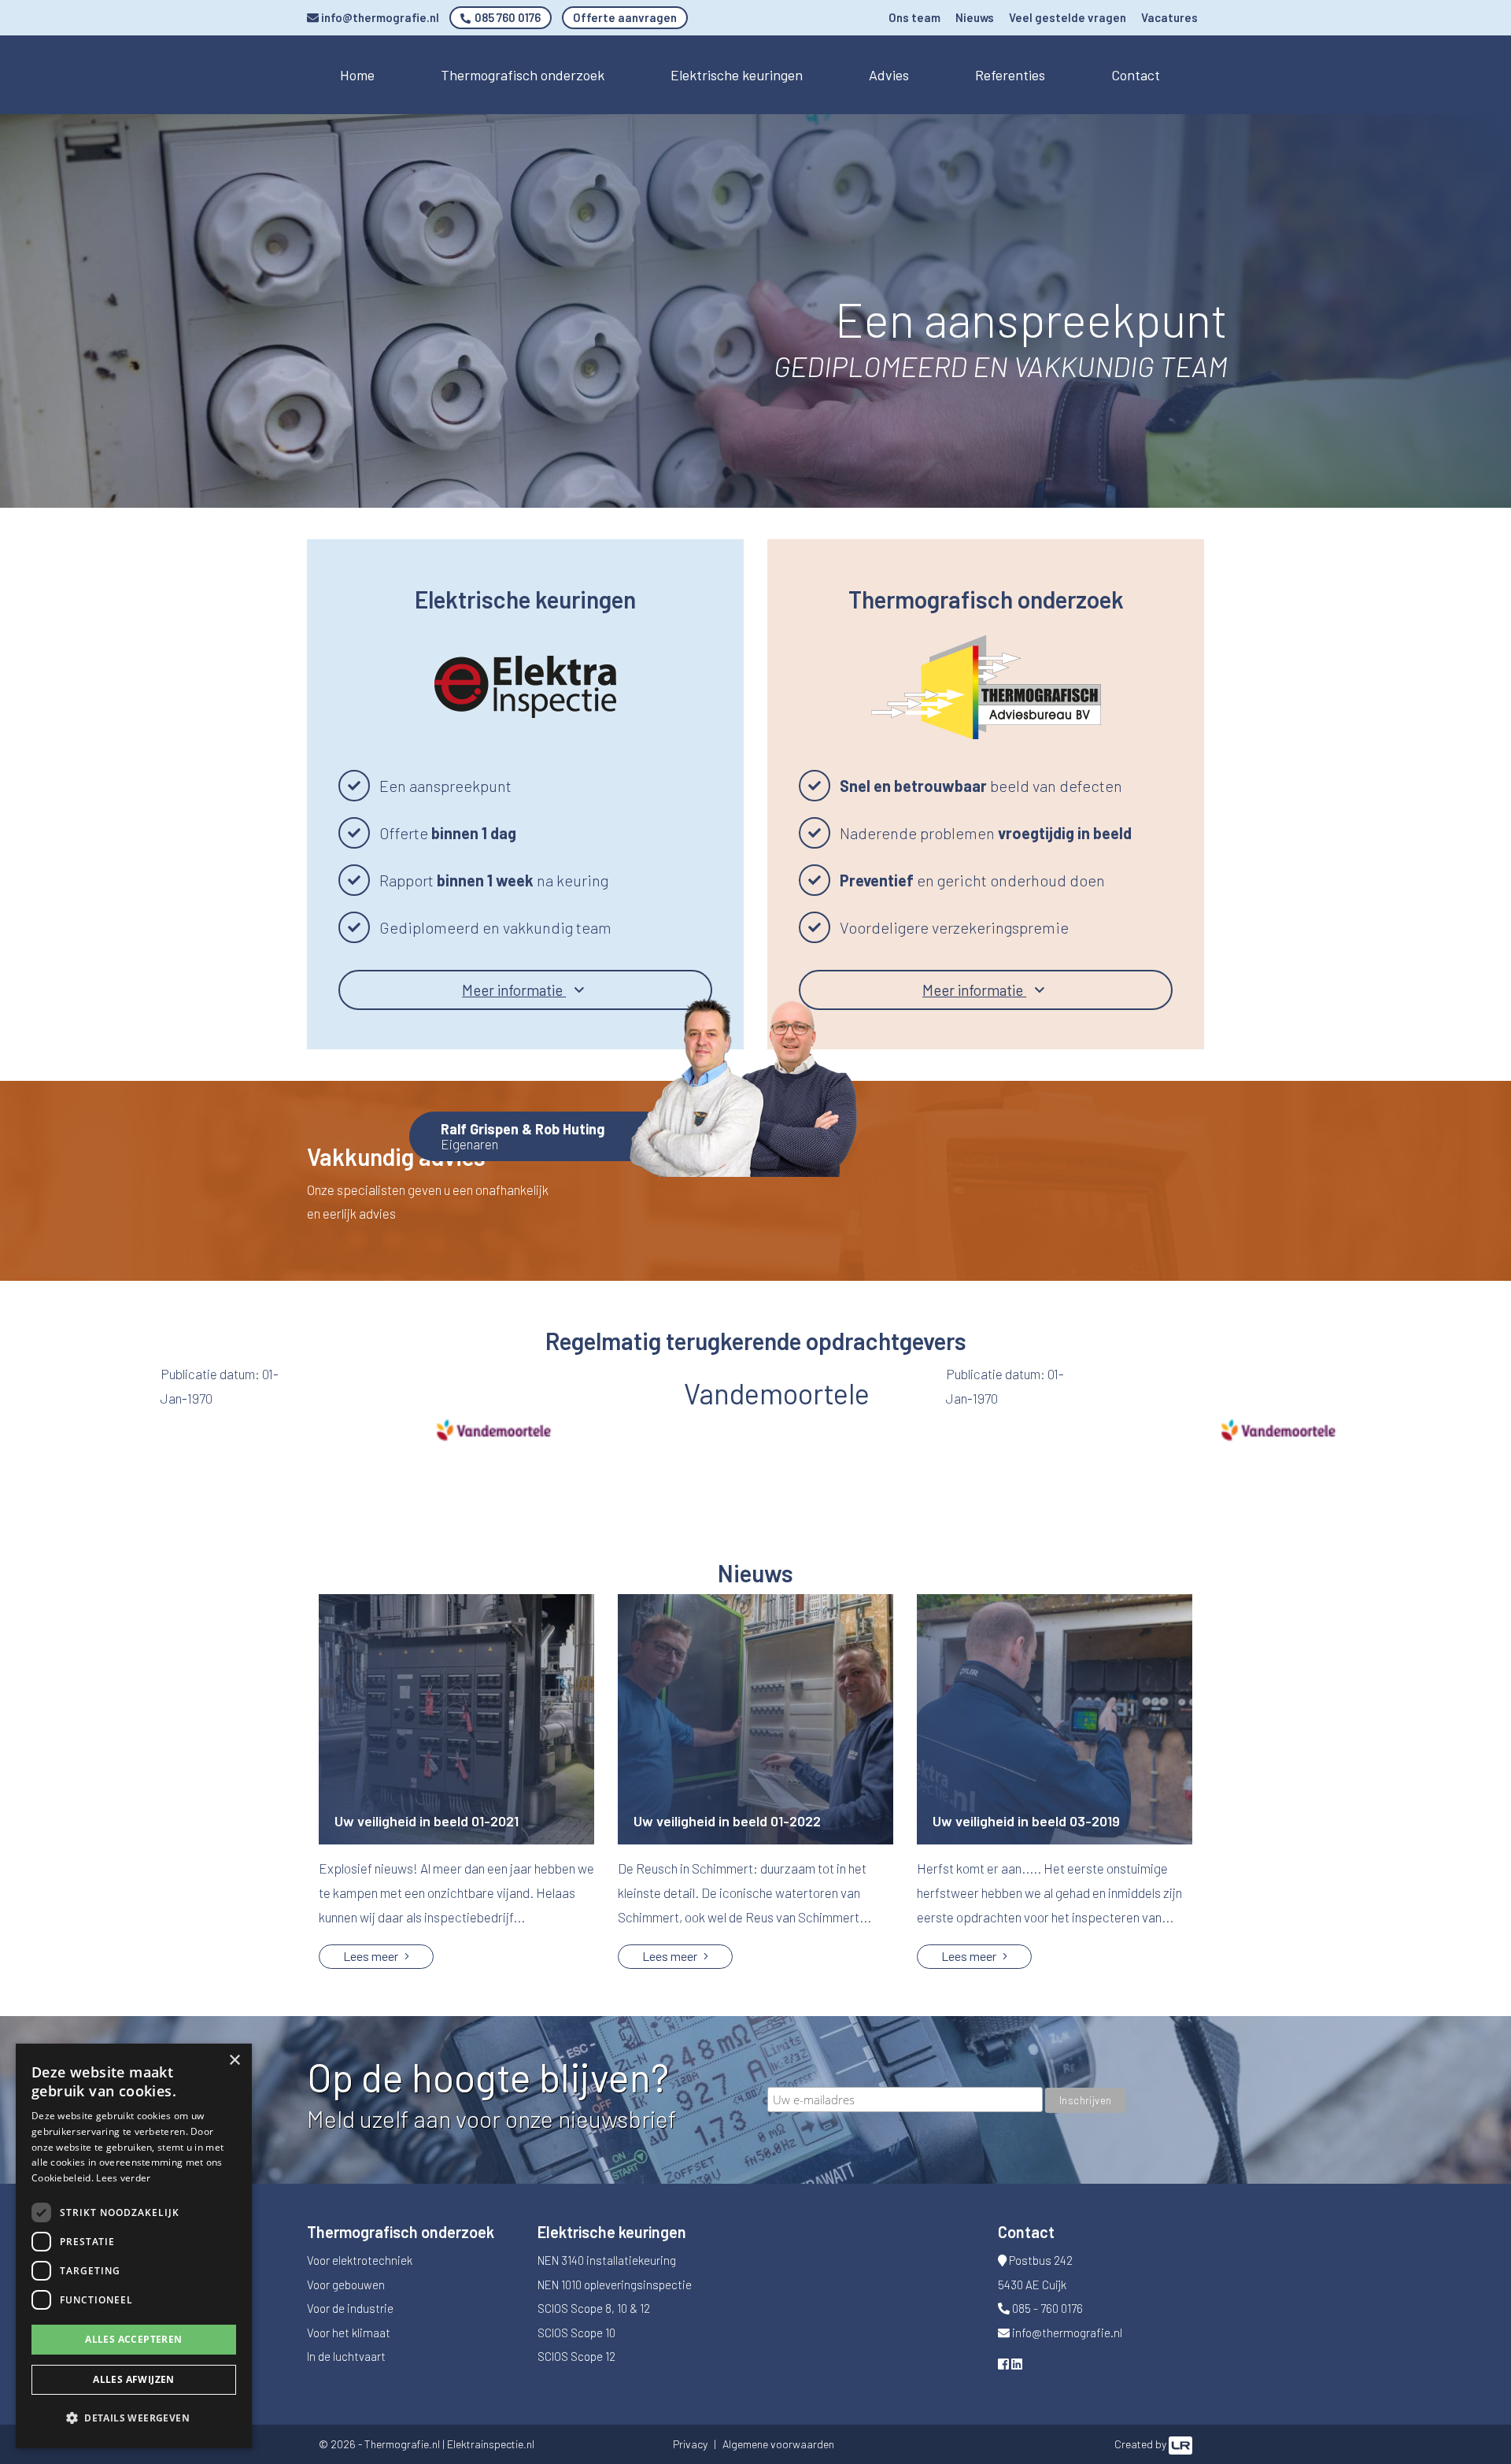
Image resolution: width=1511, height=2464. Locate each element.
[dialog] (134, 2246)
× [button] (234, 2061)
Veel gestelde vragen (1068, 17)
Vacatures (1169, 17)
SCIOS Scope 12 (576, 2356)
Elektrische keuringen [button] (737, 75)
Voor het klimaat (349, 2333)
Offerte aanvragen (625, 17)
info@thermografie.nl (379, 17)
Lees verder (123, 2178)
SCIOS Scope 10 (576, 2333)
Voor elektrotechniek (360, 2260)
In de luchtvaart (346, 2356)
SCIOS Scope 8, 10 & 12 (594, 2308)
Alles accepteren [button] (133, 2339)
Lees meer (372, 1956)
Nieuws (975, 17)
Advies (889, 75)
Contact (1136, 75)
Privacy (690, 2444)
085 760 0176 (506, 17)
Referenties (1010, 75)
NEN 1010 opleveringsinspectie (615, 2285)
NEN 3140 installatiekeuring (607, 2260)
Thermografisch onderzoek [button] (523, 75)
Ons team (914, 17)
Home (357, 75)
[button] (134, 2419)
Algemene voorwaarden (778, 2444)
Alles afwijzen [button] (134, 2379)
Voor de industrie (350, 2308)
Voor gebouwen (346, 2285)
